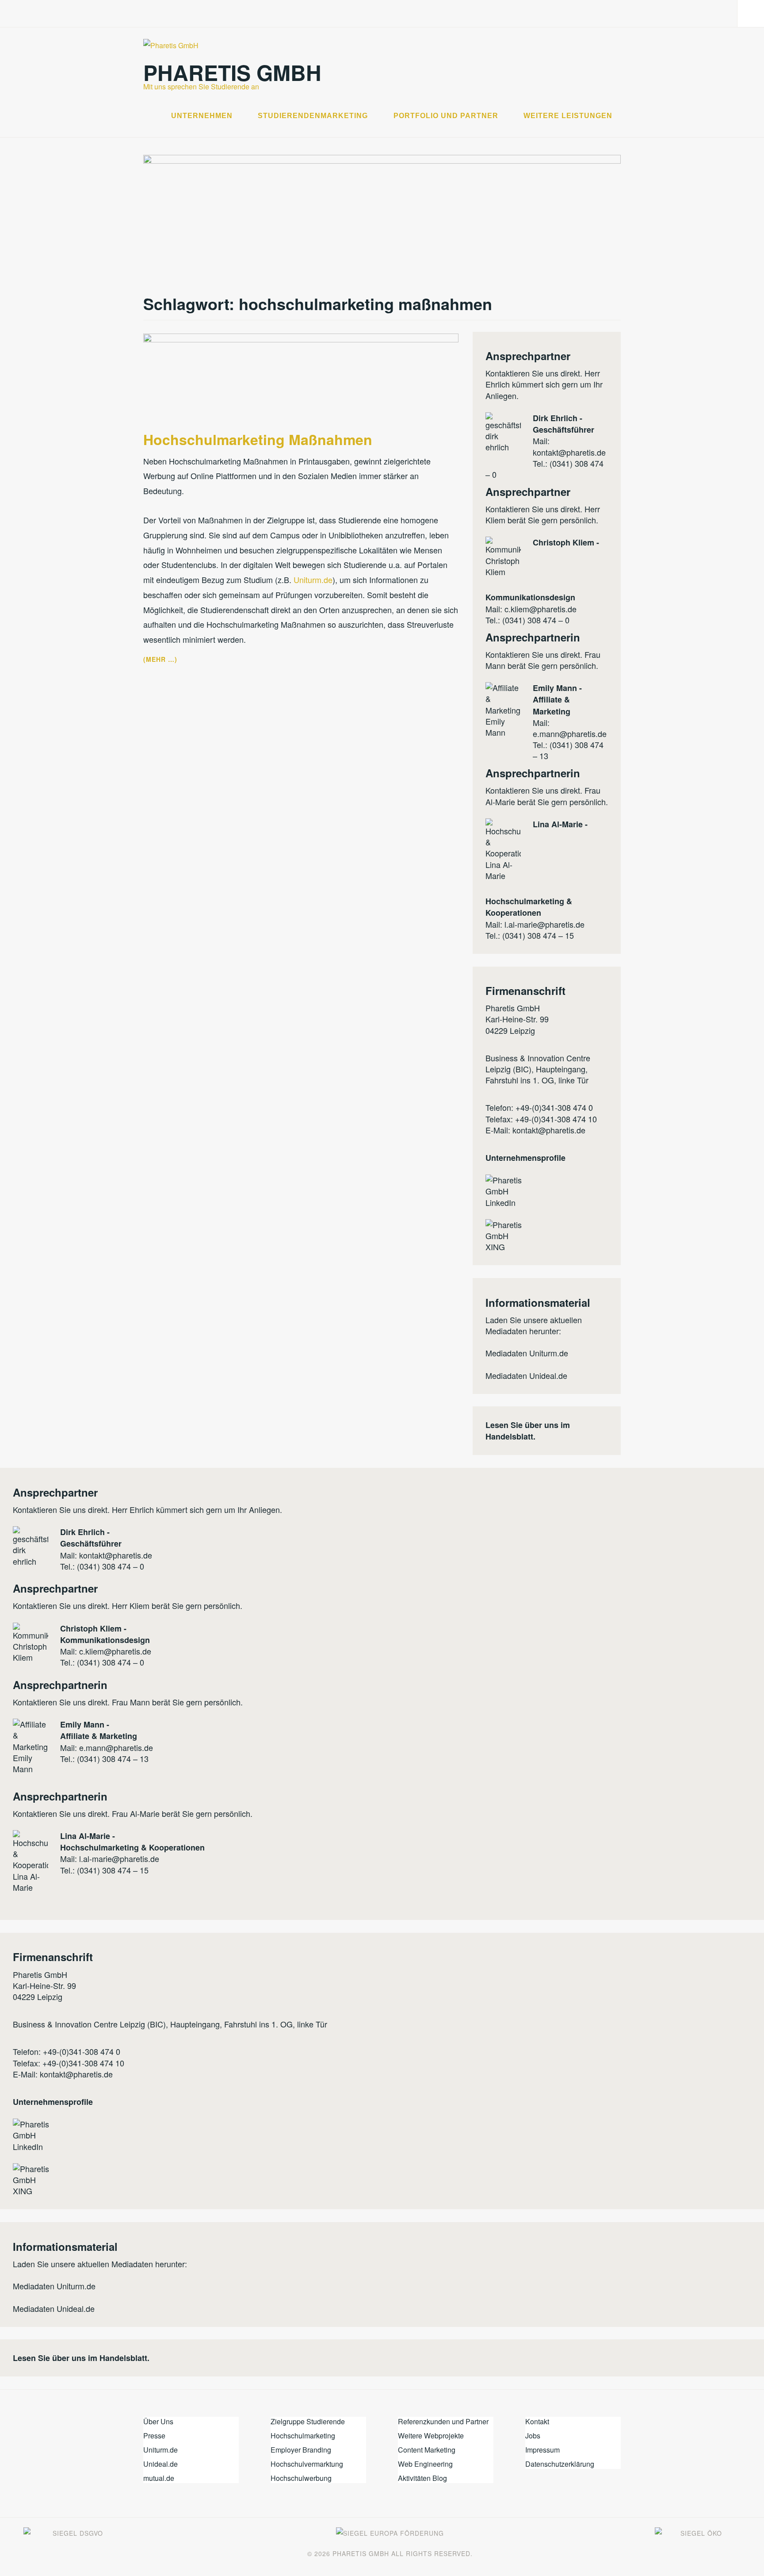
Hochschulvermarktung (307, 2464)
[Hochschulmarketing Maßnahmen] (301, 339)
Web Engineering (425, 2464)
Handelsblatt (509, 1436)
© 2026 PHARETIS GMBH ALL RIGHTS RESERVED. (390, 2553)
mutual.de (159, 2478)
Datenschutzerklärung (560, 2464)
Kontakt (537, 2421)
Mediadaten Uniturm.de (527, 1353)
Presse (154, 2436)
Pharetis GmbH (232, 72)
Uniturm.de (313, 580)
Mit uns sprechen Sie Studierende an (201, 86)
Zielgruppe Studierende (308, 2421)
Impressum (542, 2450)
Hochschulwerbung (301, 2478)
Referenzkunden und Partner (443, 2421)
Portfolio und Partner (446, 116)
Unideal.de (160, 2464)
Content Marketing (427, 2450)
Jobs (533, 2436)
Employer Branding (301, 2450)
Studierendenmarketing (313, 116)
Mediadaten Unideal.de (526, 1375)
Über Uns (158, 2421)
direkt (570, 373)
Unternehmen (202, 116)
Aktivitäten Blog (422, 2478)
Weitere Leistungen (568, 116)
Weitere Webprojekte (431, 2436)
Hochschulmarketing (303, 2436)
